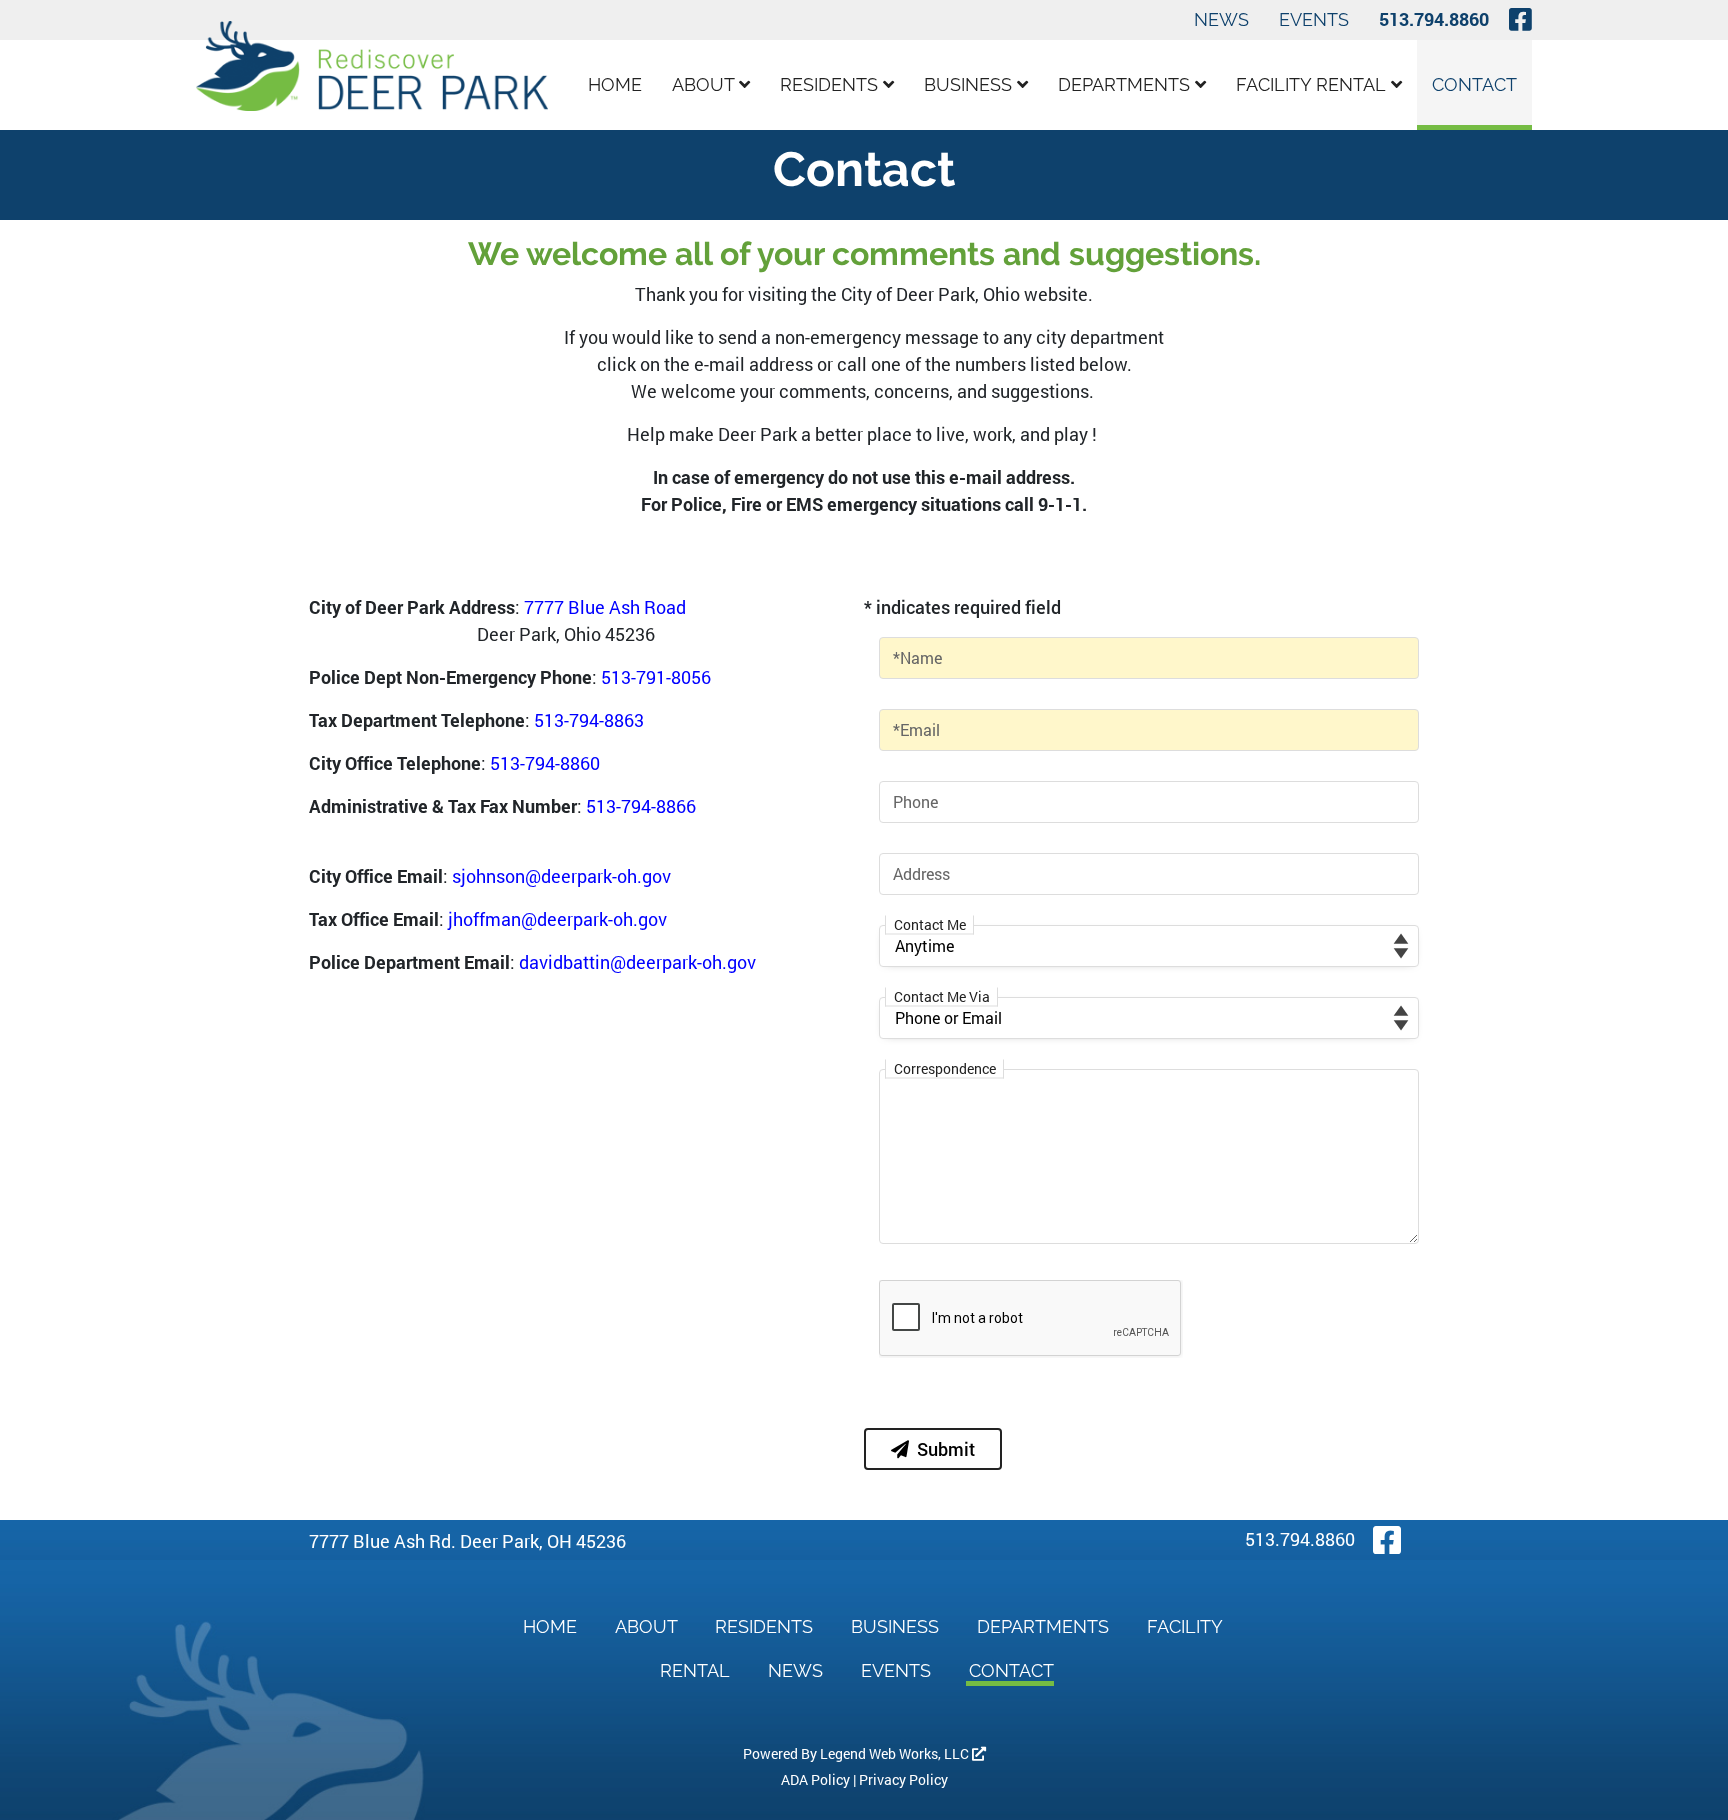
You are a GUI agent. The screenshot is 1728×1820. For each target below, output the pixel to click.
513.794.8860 (1434, 19)
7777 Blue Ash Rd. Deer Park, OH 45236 (467, 1541)
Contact (1474, 84)
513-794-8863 (589, 720)
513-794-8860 (545, 763)
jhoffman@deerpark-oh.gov (557, 919)
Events (1314, 19)
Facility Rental (1313, 84)
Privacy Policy (903, 1779)
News (1221, 19)
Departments (1126, 84)
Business (970, 84)
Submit (946, 1449)
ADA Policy (815, 1779)
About (705, 84)
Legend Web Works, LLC (896, 1753)
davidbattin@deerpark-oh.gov (637, 962)
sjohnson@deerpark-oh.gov (561, 876)
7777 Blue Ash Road (605, 607)
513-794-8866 (641, 806)
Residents (831, 84)
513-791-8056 (656, 677)
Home (615, 84)
